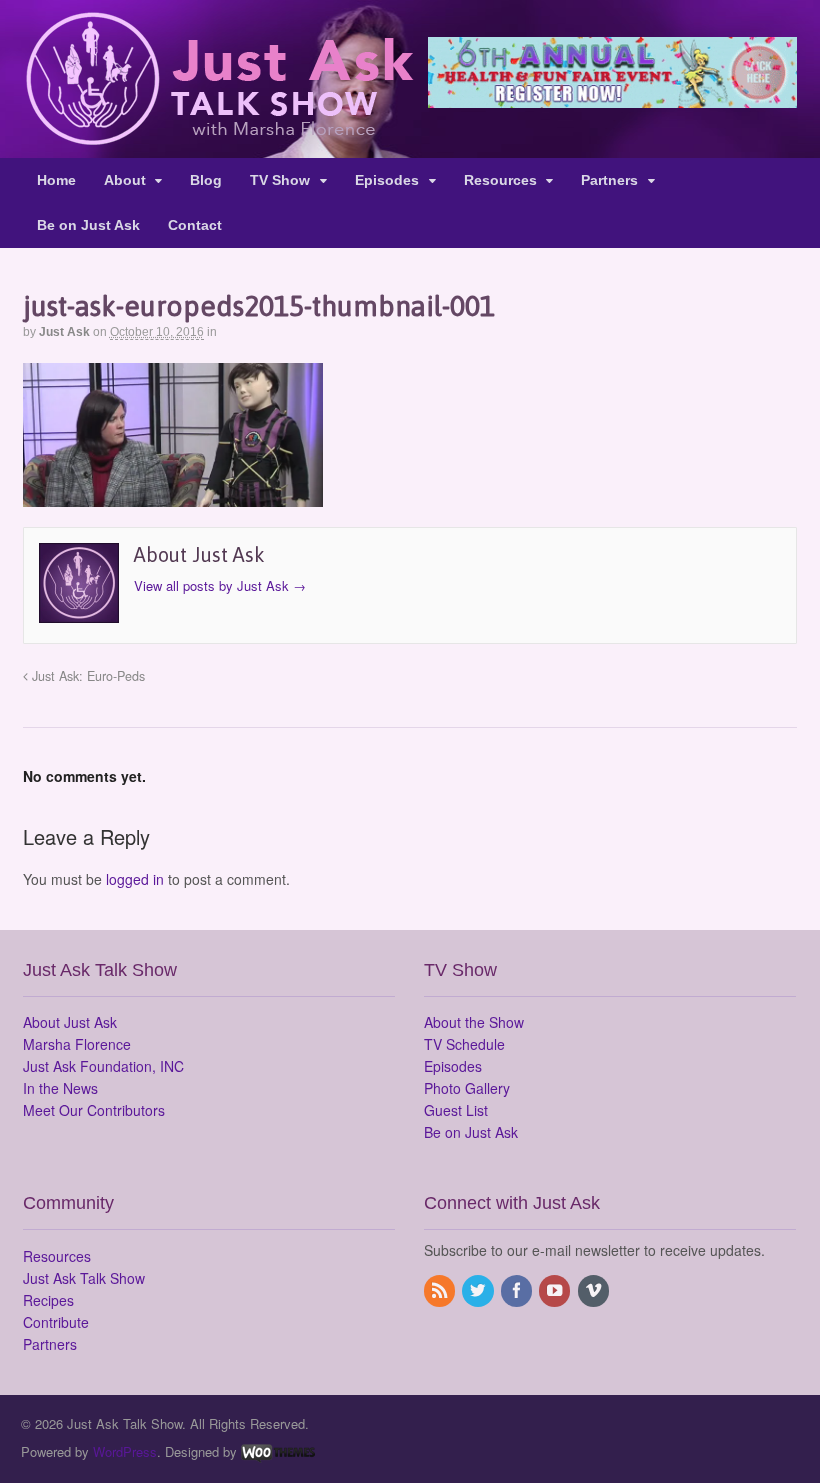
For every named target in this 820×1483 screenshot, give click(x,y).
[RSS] (441, 1291)
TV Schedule (464, 1044)
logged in (135, 879)
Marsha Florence (77, 1044)
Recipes (48, 1300)
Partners (609, 180)
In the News (60, 1088)
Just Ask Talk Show (84, 1278)
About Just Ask (70, 1022)
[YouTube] (556, 1291)
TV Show (280, 180)
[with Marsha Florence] (218, 134)
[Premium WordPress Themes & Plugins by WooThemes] (278, 1451)
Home (56, 180)
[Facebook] (518, 1291)
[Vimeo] (595, 1291)
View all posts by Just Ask (220, 585)
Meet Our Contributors (94, 1110)
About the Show (474, 1022)
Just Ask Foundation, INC (103, 1066)
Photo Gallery (467, 1088)
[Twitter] (479, 1291)
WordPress (125, 1451)
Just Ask (64, 332)
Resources (500, 180)
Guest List (456, 1110)
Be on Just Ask (88, 225)
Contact (195, 225)
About (125, 180)
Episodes (387, 180)
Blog (206, 180)
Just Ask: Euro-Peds (86, 676)
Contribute (56, 1322)
